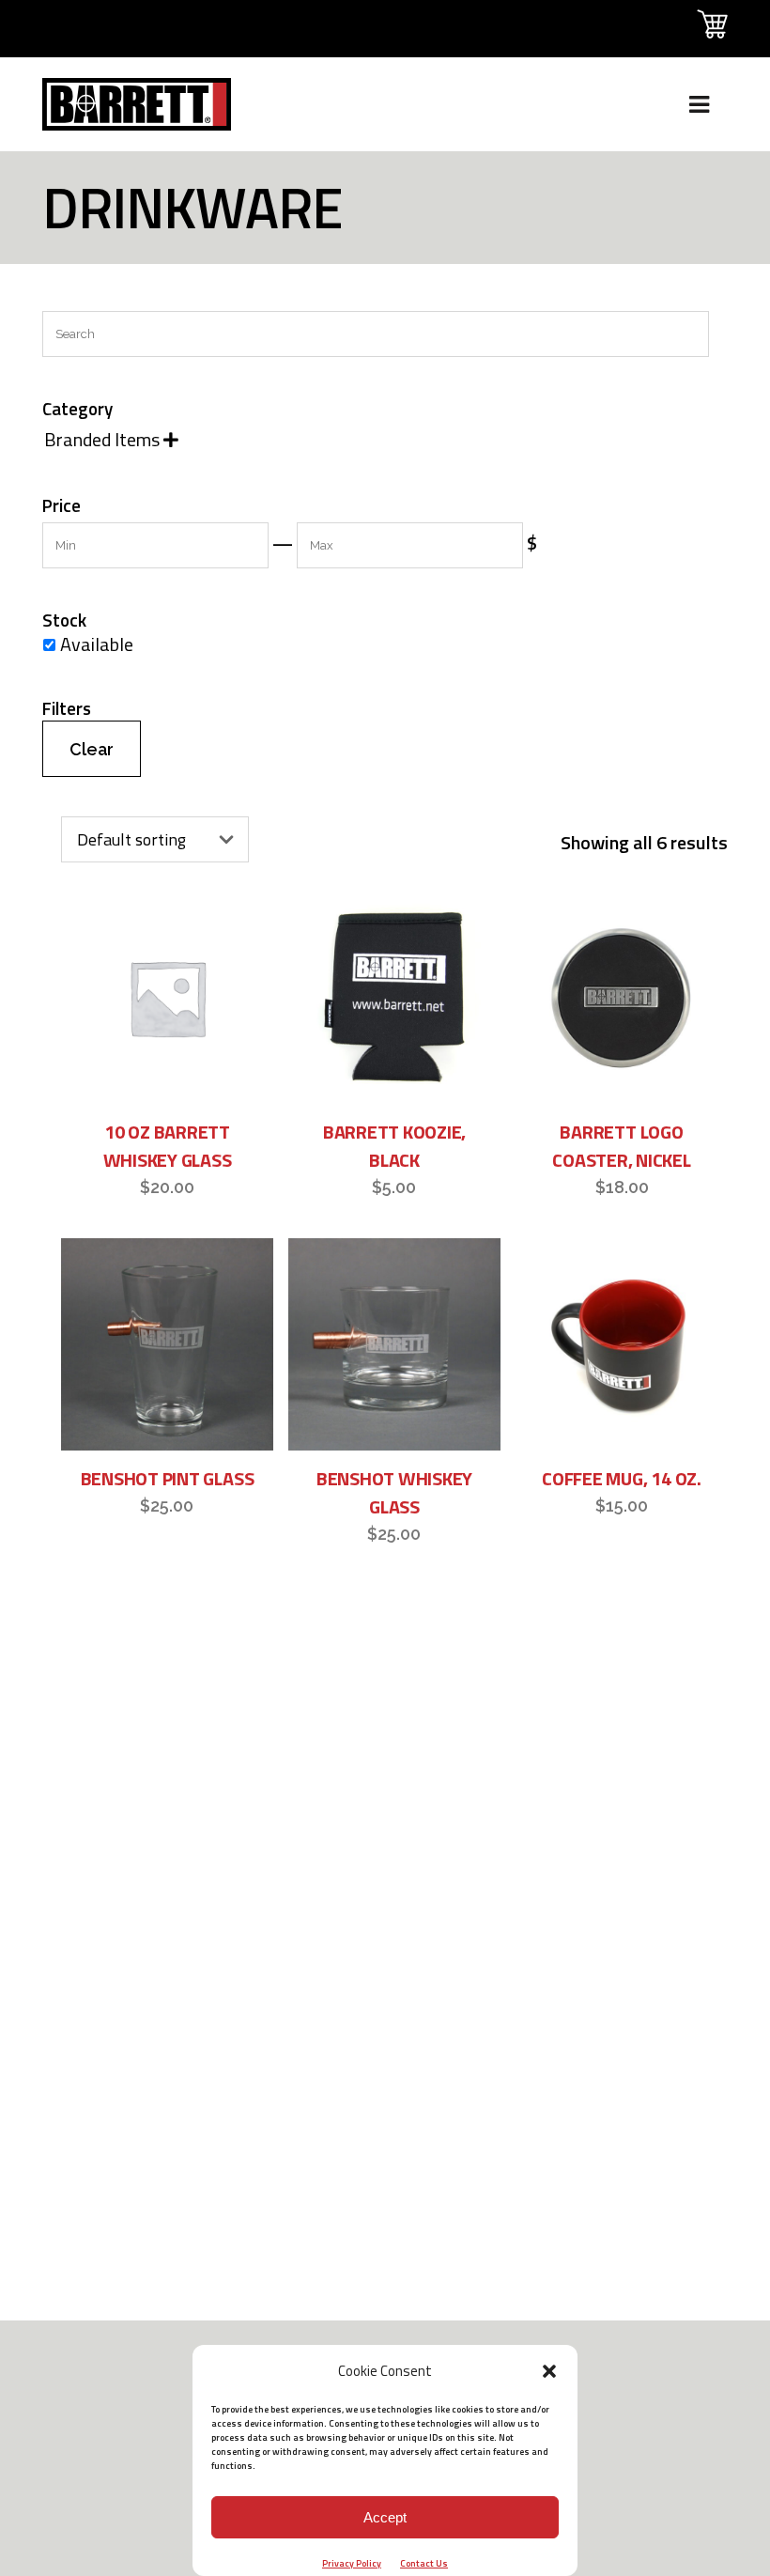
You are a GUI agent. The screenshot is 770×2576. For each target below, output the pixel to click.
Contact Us (424, 2563)
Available (97, 644)
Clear (92, 749)
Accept (385, 2517)
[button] (549, 2371)
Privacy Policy (352, 2563)
